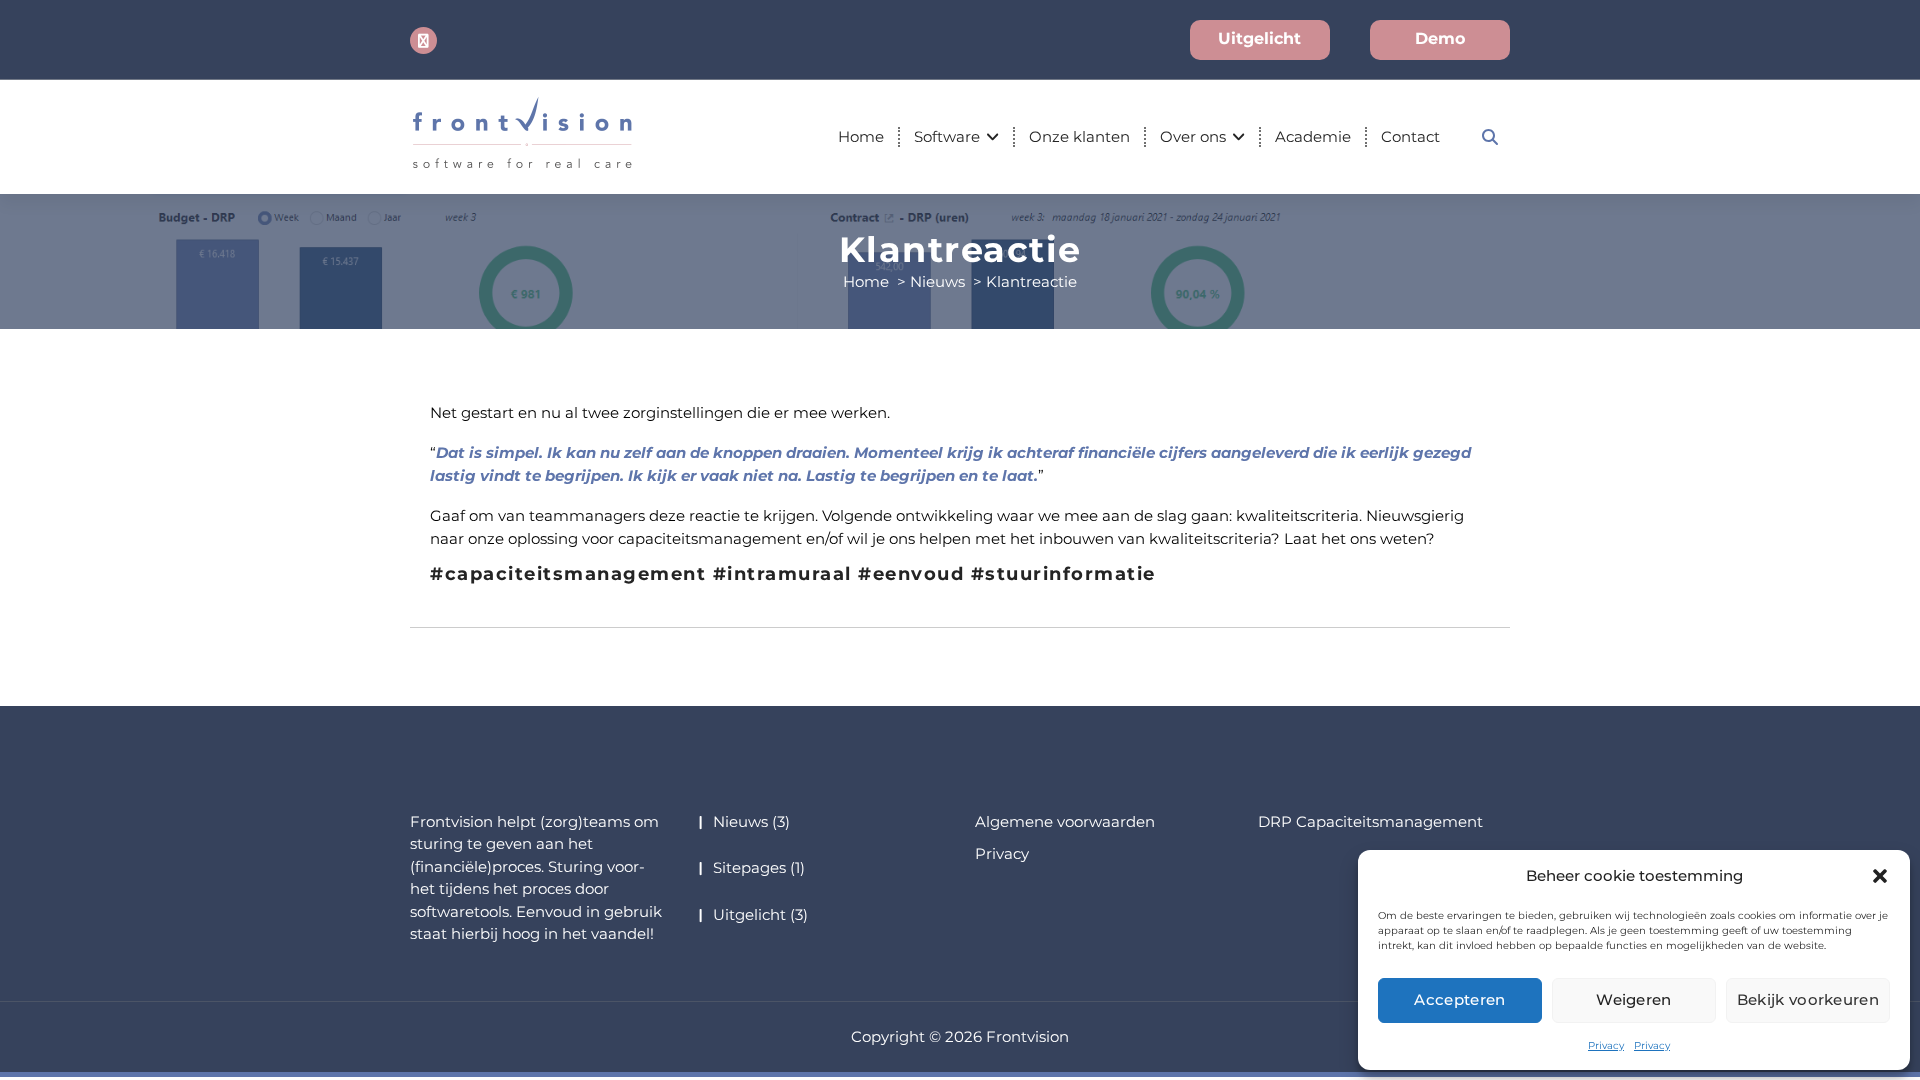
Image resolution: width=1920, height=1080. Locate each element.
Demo (1440, 38)
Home (861, 136)
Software (947, 136)
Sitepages (749, 867)
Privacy (1606, 1045)
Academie (1313, 136)
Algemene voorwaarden (1065, 821)
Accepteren (1459, 999)
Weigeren (1633, 999)
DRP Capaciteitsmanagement (1370, 821)
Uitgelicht (1259, 38)
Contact (1410, 136)
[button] (1880, 876)
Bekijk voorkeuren (1808, 999)
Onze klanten (1079, 136)
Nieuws (937, 281)
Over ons (1193, 136)
